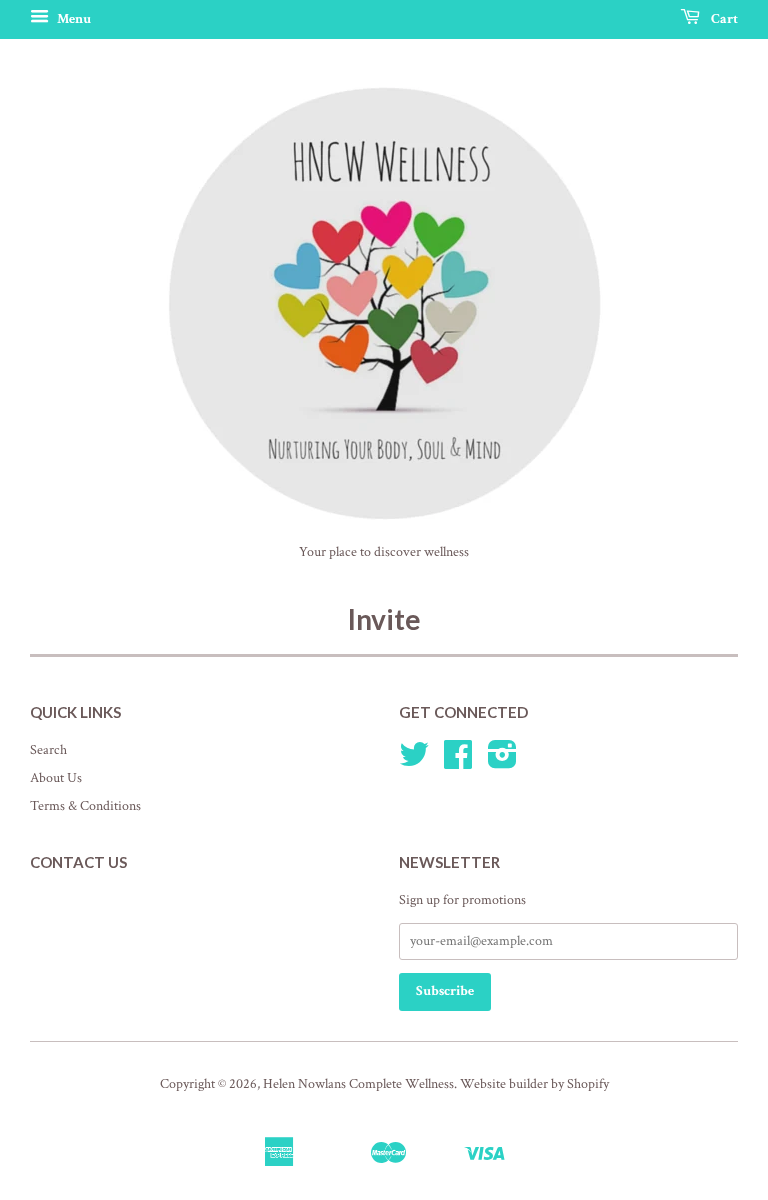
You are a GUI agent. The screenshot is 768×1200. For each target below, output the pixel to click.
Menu (72, 19)
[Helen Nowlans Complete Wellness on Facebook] (458, 762)
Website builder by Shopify (534, 1084)
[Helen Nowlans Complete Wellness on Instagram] (502, 762)
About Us (56, 778)
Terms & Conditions (85, 806)
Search (48, 750)
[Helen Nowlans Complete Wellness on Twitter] (414, 762)
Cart (723, 19)
